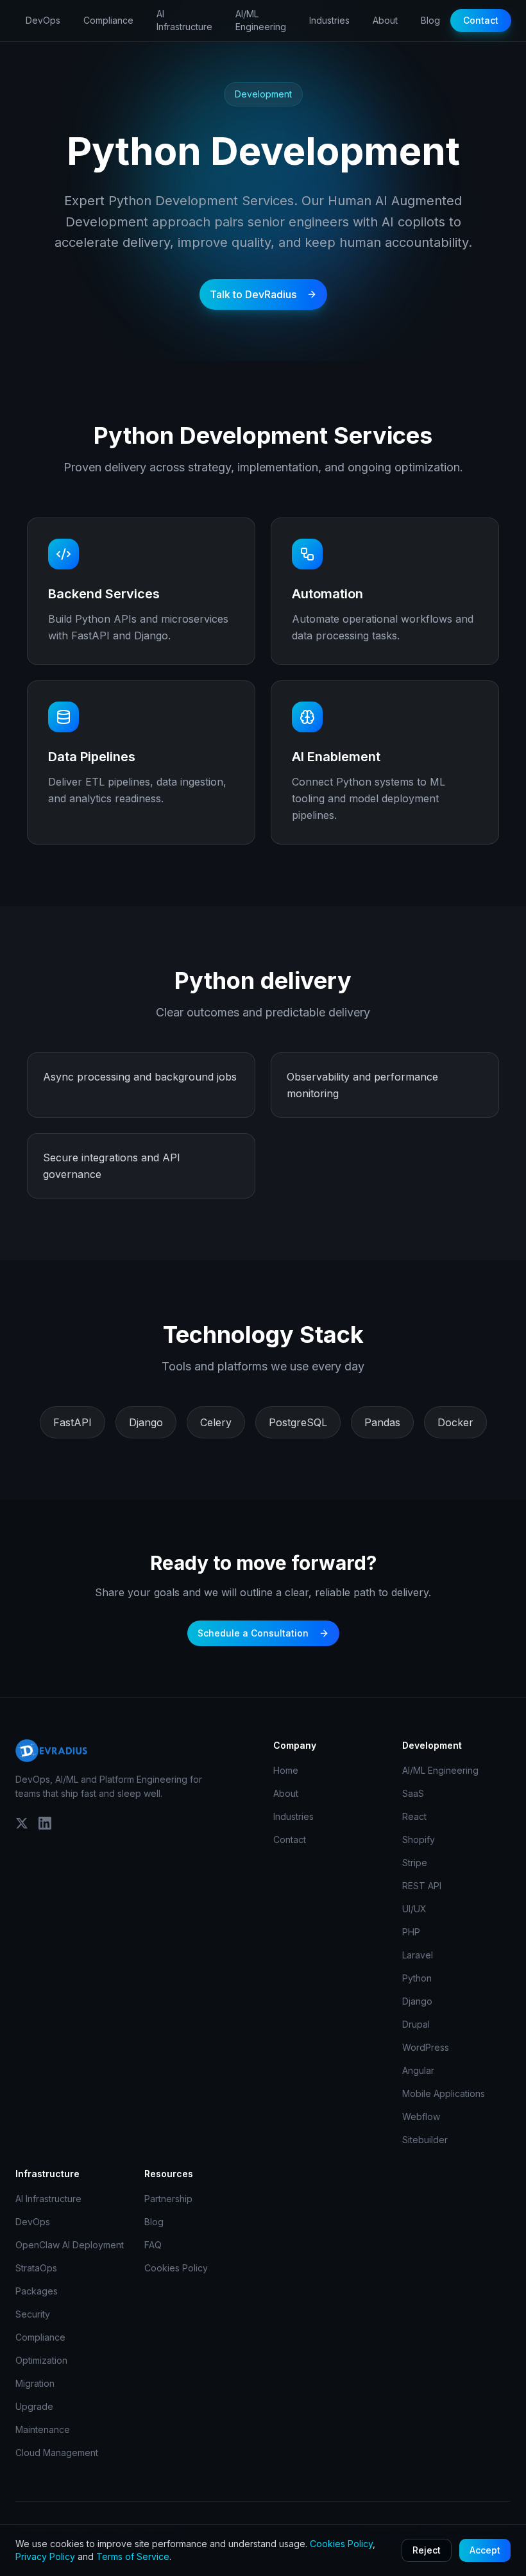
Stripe (415, 1863)
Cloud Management (57, 2453)
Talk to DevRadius (253, 294)
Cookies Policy (176, 2268)
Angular (418, 2070)
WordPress (426, 2047)
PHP (411, 1932)
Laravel (418, 1955)
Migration (35, 2383)
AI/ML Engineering (261, 20)
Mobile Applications (444, 2093)
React (414, 1816)
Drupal (416, 2024)
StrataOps (36, 2268)
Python (417, 1978)
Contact (481, 20)
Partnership (168, 2199)
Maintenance (43, 2429)
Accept (485, 2550)
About (385, 20)
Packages (37, 2291)
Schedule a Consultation (253, 1633)
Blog (430, 20)
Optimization (41, 2360)
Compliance (108, 20)
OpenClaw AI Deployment (70, 2245)
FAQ (153, 2245)
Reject (427, 2550)
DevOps (43, 20)
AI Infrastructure (184, 20)
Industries (329, 20)
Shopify (419, 1839)
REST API (422, 1886)
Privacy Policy (45, 2556)
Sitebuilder (425, 2140)
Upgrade (34, 2406)
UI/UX (414, 1909)
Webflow (421, 2117)
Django (417, 2001)
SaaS (413, 1793)
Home (286, 1770)
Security (33, 2314)
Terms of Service (133, 2556)
